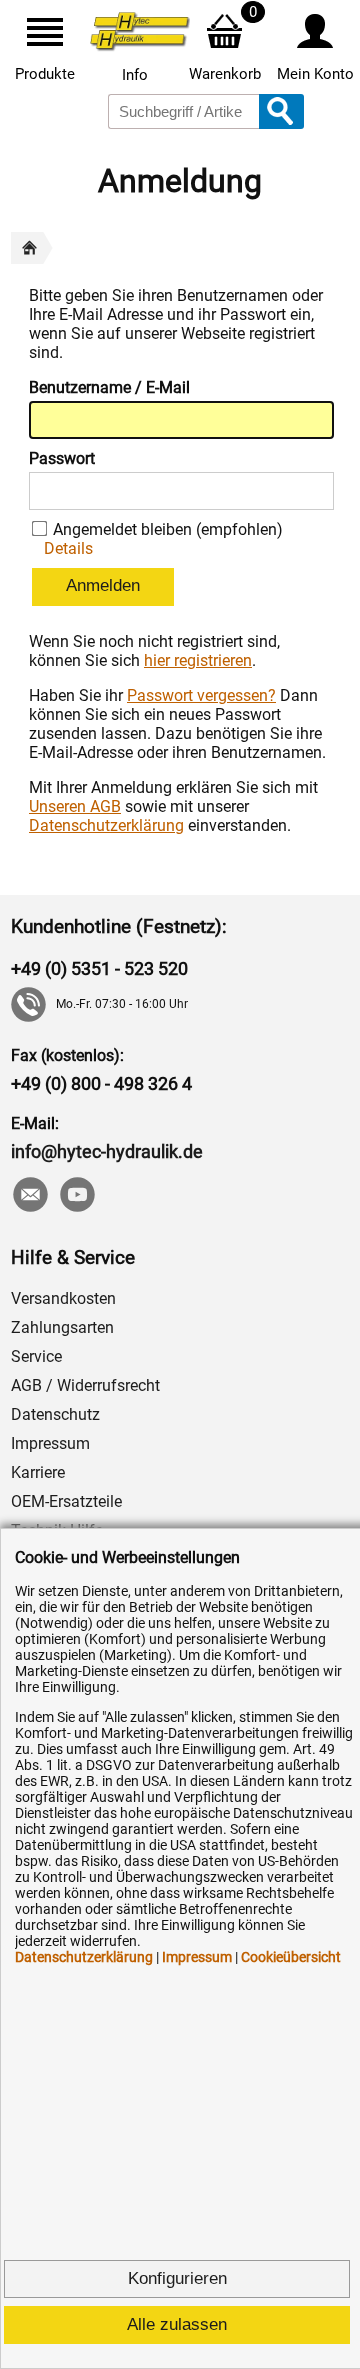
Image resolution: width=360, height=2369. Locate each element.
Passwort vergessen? (201, 695)
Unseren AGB (75, 806)
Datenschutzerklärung (106, 825)
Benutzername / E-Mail (109, 387)
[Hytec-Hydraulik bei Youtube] (76, 1196)
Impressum (50, 1443)
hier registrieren (198, 660)
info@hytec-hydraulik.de (107, 1151)
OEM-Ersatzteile (66, 1501)
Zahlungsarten (62, 1327)
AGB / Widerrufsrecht (85, 1385)
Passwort (62, 458)
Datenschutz (55, 1414)
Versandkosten (63, 1298)
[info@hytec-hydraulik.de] (29, 1196)
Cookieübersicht (291, 1957)
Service (36, 1356)
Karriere (38, 1472)
